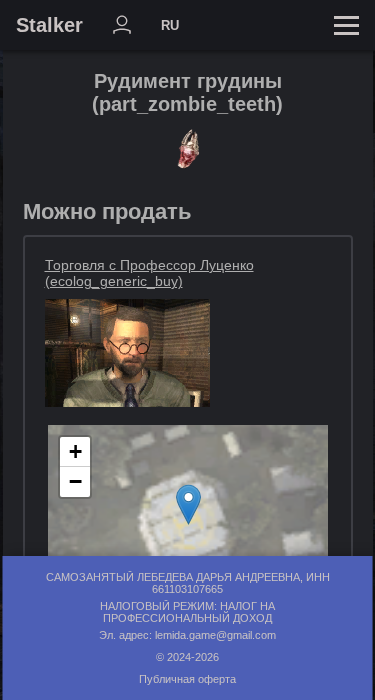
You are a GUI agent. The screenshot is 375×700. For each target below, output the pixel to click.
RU (170, 25)
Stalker (49, 25)
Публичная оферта (187, 679)
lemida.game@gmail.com (215, 635)
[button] (188, 504)
